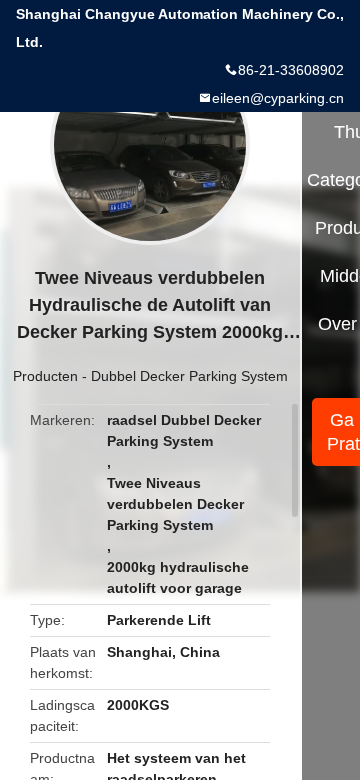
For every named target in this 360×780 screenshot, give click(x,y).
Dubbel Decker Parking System (189, 376)
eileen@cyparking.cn (278, 98)
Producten (45, 376)
